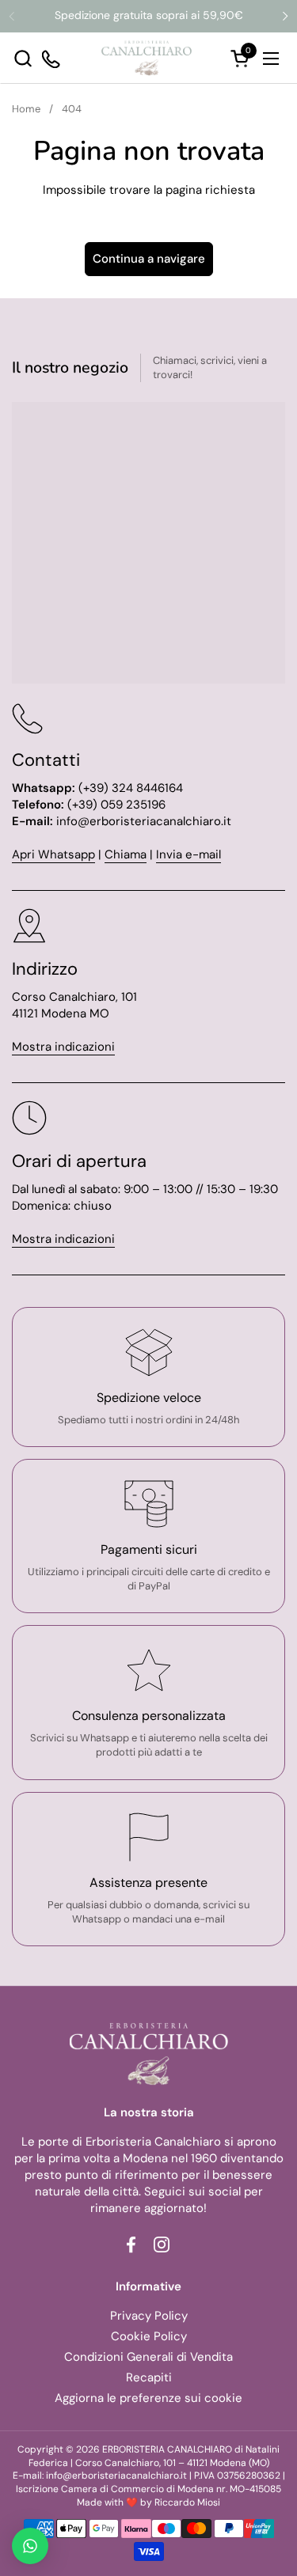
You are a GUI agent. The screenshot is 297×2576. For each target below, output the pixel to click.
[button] (23, 58)
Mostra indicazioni (63, 1047)
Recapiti (149, 2377)
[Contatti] (52, 58)
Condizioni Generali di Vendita (148, 2357)
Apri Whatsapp (53, 854)
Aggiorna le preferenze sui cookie (148, 2398)
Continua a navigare (149, 259)
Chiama (126, 854)
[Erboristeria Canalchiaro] (147, 58)
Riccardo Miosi (187, 2502)
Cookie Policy (149, 2336)
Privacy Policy (149, 2316)
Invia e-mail (188, 854)
